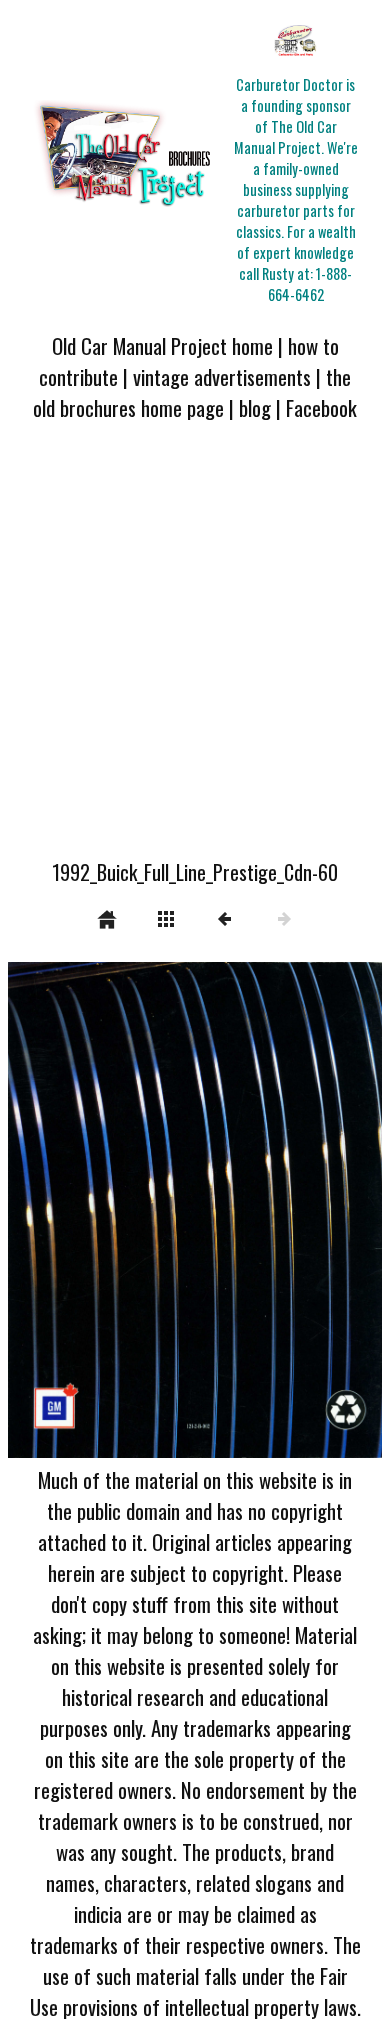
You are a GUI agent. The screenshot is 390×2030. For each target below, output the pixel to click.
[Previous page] (83, 1210)
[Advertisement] (195, 652)
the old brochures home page (192, 392)
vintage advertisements (222, 376)
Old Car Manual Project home (162, 345)
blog (255, 407)
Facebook (321, 407)
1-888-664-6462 (310, 284)
